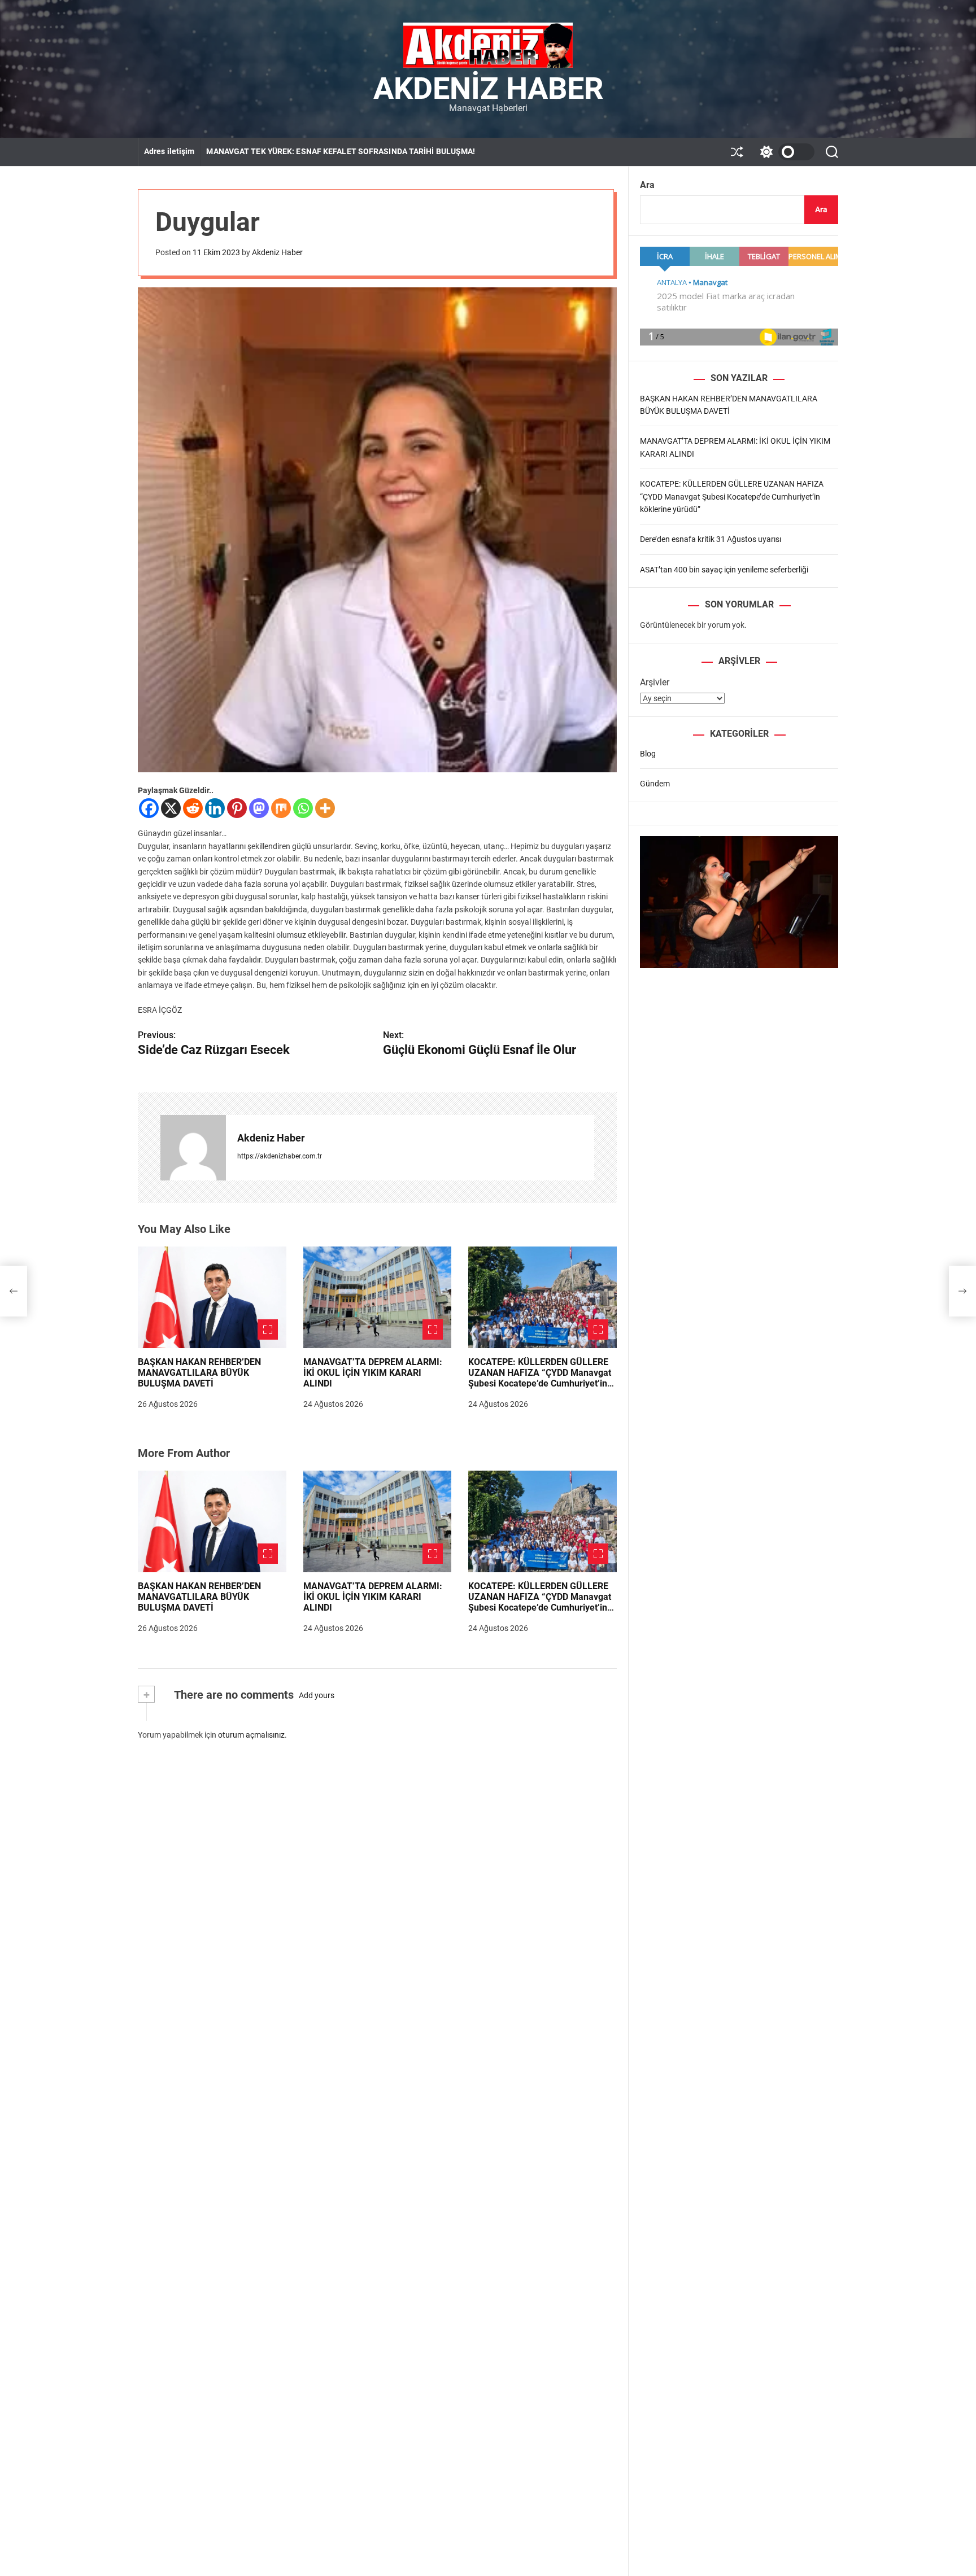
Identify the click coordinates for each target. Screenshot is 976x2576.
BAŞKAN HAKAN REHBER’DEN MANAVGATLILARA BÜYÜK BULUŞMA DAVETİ (199, 1373)
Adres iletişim (169, 151)
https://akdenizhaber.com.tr (280, 1156)
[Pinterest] (237, 808)
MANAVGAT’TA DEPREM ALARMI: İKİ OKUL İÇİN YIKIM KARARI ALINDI (373, 1373)
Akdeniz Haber (488, 89)
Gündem (655, 783)
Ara (647, 185)
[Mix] (281, 808)
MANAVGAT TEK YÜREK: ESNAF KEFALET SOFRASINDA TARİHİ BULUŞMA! (341, 151)
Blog (648, 753)
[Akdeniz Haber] (193, 1148)
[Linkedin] (215, 808)
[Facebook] (149, 808)
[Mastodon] (259, 808)
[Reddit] (193, 808)
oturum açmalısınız (251, 1735)
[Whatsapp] (303, 808)
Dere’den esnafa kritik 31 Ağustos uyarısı (711, 539)
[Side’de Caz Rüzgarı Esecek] (14, 1291)
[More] (325, 808)
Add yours (317, 1695)
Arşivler (655, 682)
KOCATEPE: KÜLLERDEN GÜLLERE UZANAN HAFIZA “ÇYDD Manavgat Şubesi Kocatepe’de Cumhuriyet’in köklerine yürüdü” (540, 1378)
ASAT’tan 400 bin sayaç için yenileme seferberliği (724, 569)
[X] (171, 808)
